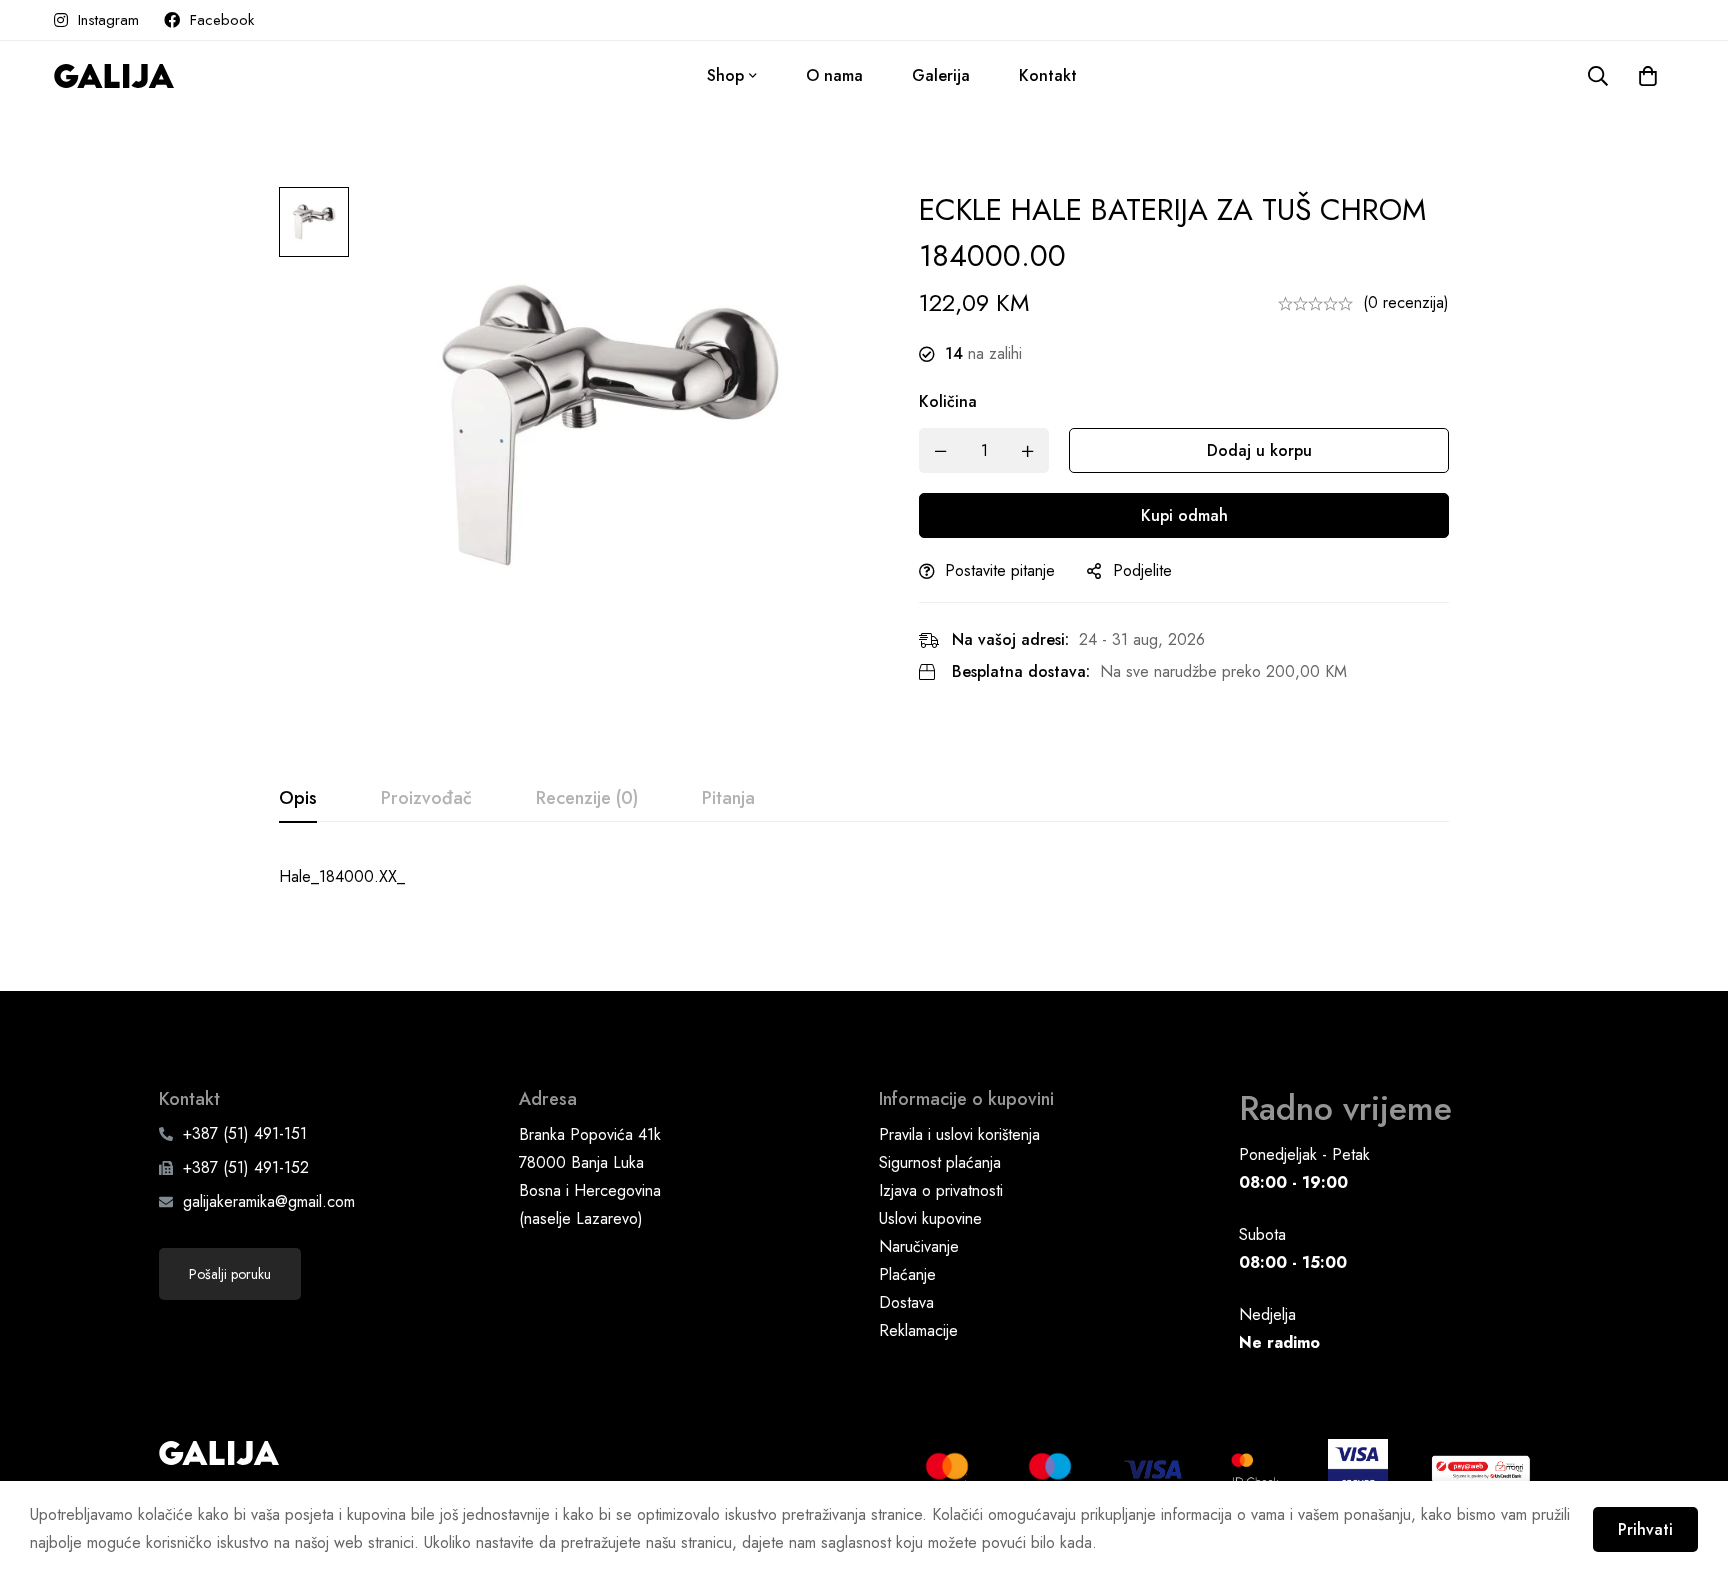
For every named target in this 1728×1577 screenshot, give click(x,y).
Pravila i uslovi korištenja (959, 1134)
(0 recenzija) (1406, 302)
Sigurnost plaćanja (940, 1162)
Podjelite (1142, 570)
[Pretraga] (1598, 76)
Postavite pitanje (1000, 570)
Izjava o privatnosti (941, 1190)
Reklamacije (918, 1330)
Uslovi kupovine (930, 1218)
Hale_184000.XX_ (342, 876)
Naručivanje (919, 1246)
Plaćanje (907, 1274)
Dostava (906, 1302)
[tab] (298, 799)
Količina (948, 401)
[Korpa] (1648, 76)
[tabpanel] (864, 877)
